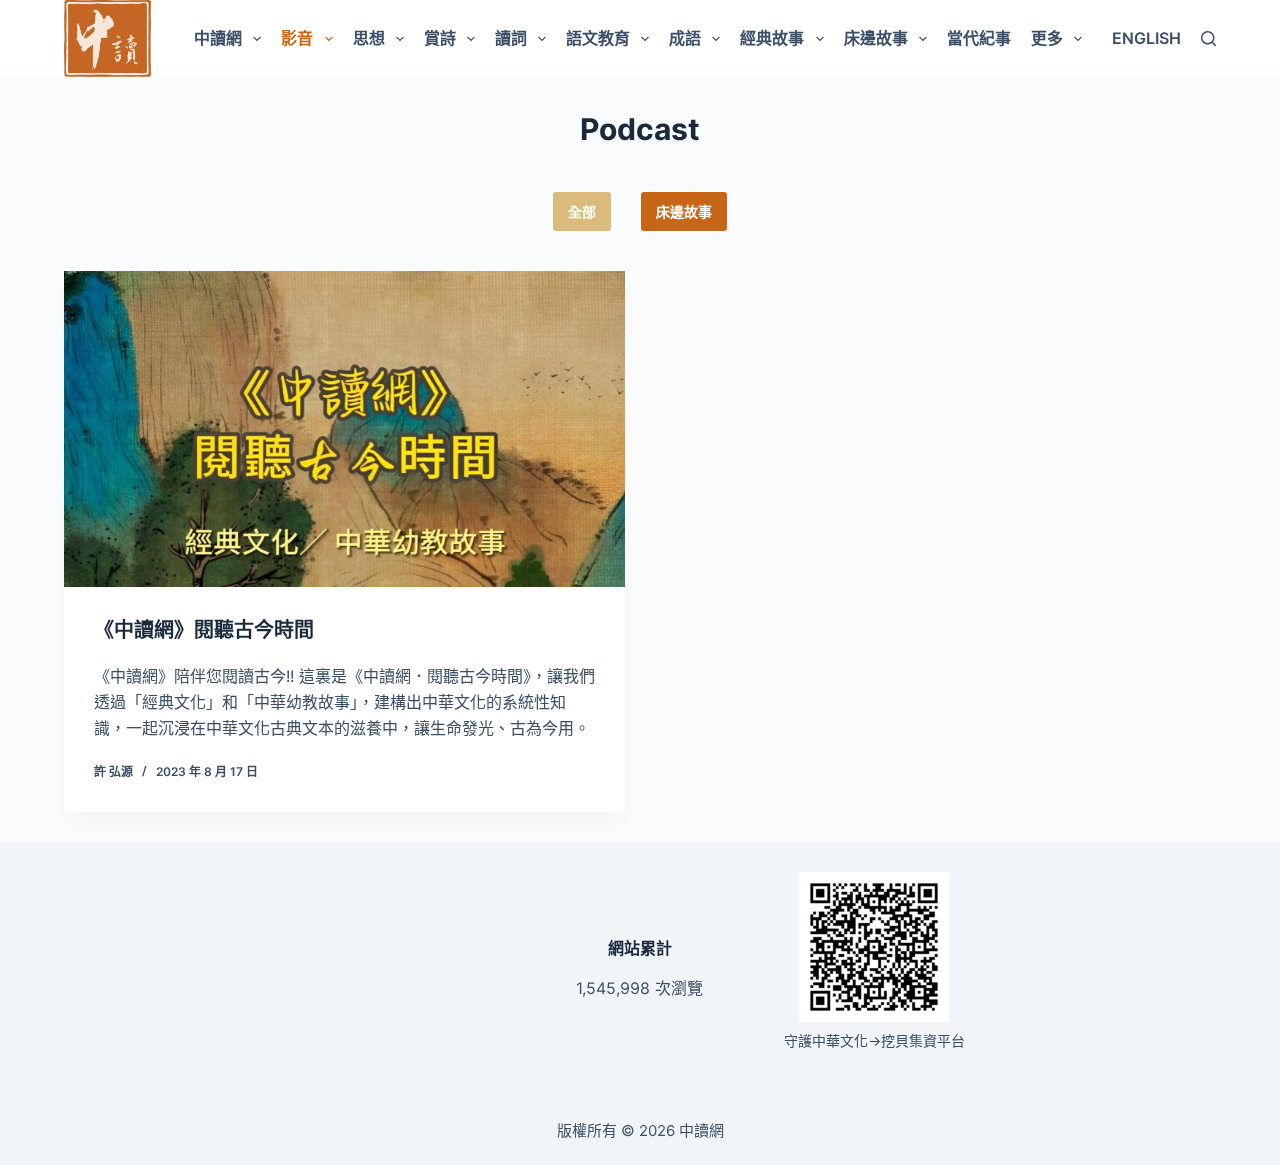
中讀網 (218, 38)
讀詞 (511, 38)
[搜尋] (1208, 38)
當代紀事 (979, 38)
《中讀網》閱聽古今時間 (204, 630)
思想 (369, 38)
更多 (1047, 38)
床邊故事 (876, 38)
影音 (297, 38)
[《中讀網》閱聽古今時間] (344, 429)
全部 (582, 211)
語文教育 (598, 38)
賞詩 (440, 38)
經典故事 (772, 38)
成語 (685, 38)
